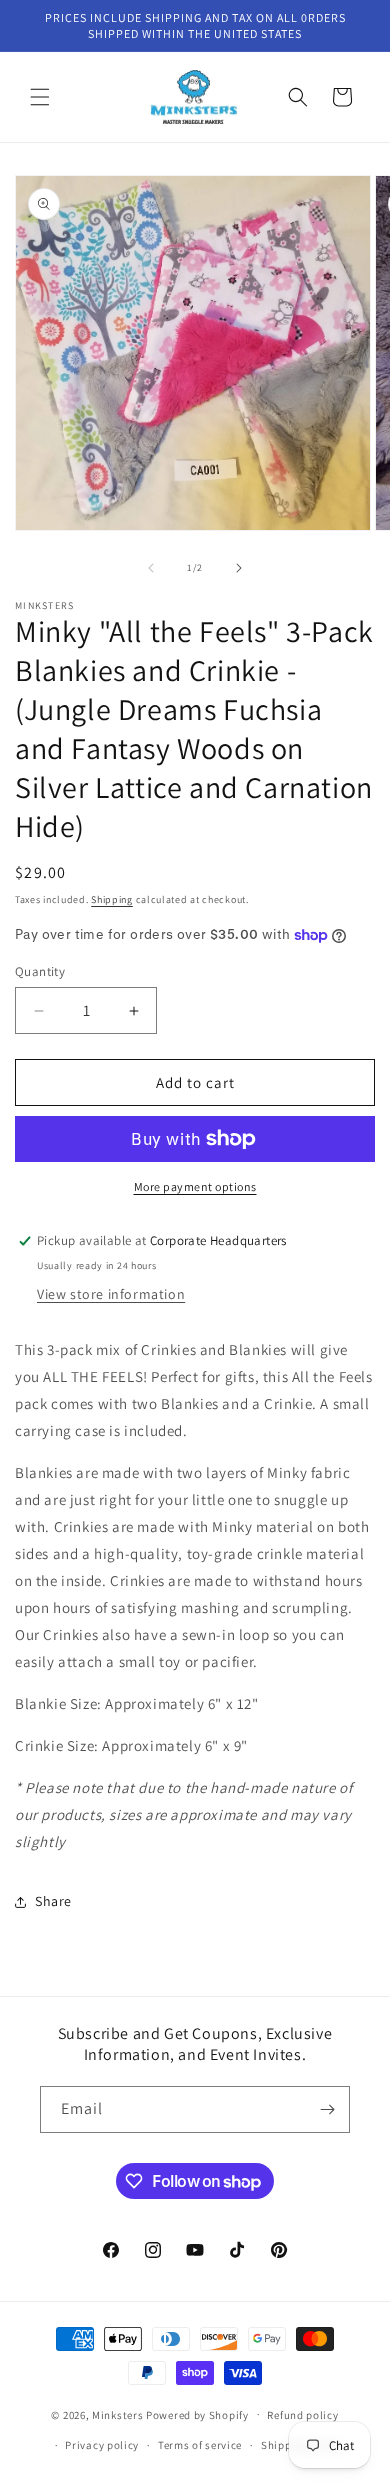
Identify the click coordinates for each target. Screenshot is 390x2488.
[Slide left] (151, 568)
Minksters (117, 2414)
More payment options (195, 1186)
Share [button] (53, 1901)
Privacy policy (102, 2445)
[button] (40, 97)
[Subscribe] (327, 2109)
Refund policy (302, 2415)
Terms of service (200, 2445)
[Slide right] (239, 568)
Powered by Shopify (197, 2414)
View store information (111, 1294)
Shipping (112, 899)
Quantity (40, 971)
